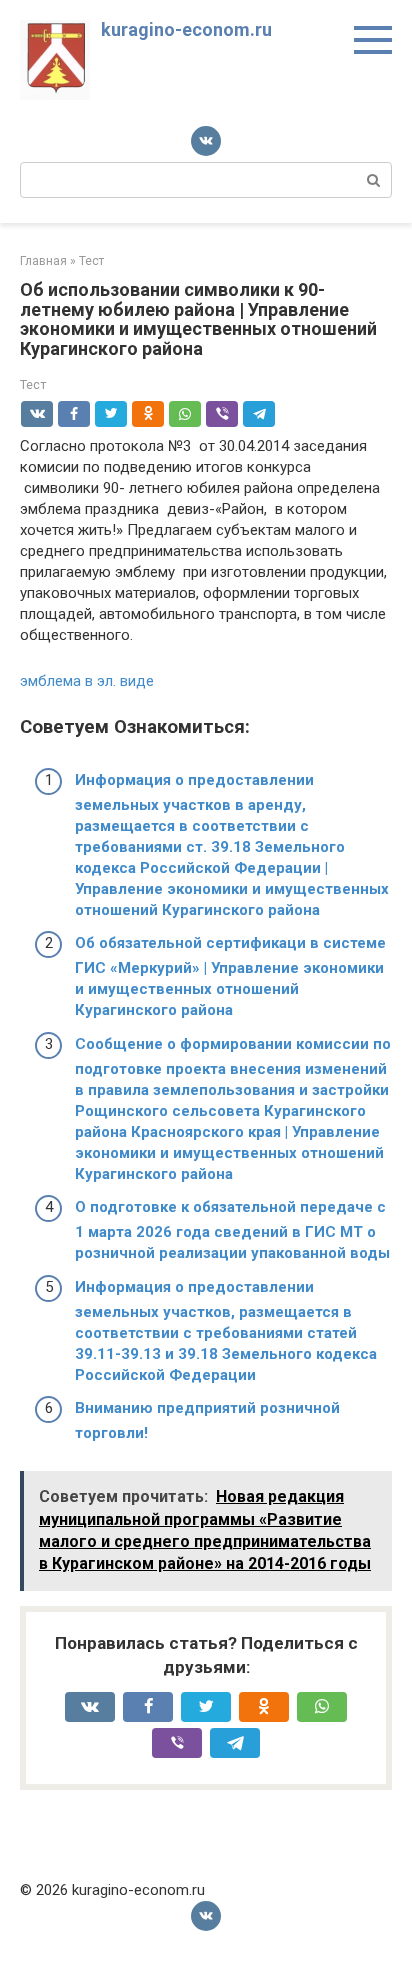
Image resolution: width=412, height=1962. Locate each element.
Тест (33, 384)
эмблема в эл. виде (87, 681)
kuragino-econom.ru (186, 29)
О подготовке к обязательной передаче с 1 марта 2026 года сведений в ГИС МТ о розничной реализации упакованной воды (232, 1230)
